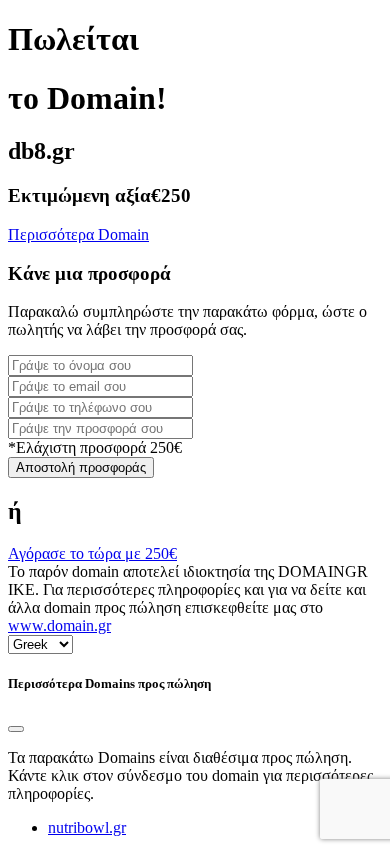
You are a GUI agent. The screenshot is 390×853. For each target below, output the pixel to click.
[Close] (16, 729)
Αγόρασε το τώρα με (92, 553)
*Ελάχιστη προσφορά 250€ (95, 447)
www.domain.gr (59, 625)
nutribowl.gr (87, 827)
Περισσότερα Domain (78, 234)
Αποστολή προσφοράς (81, 467)
